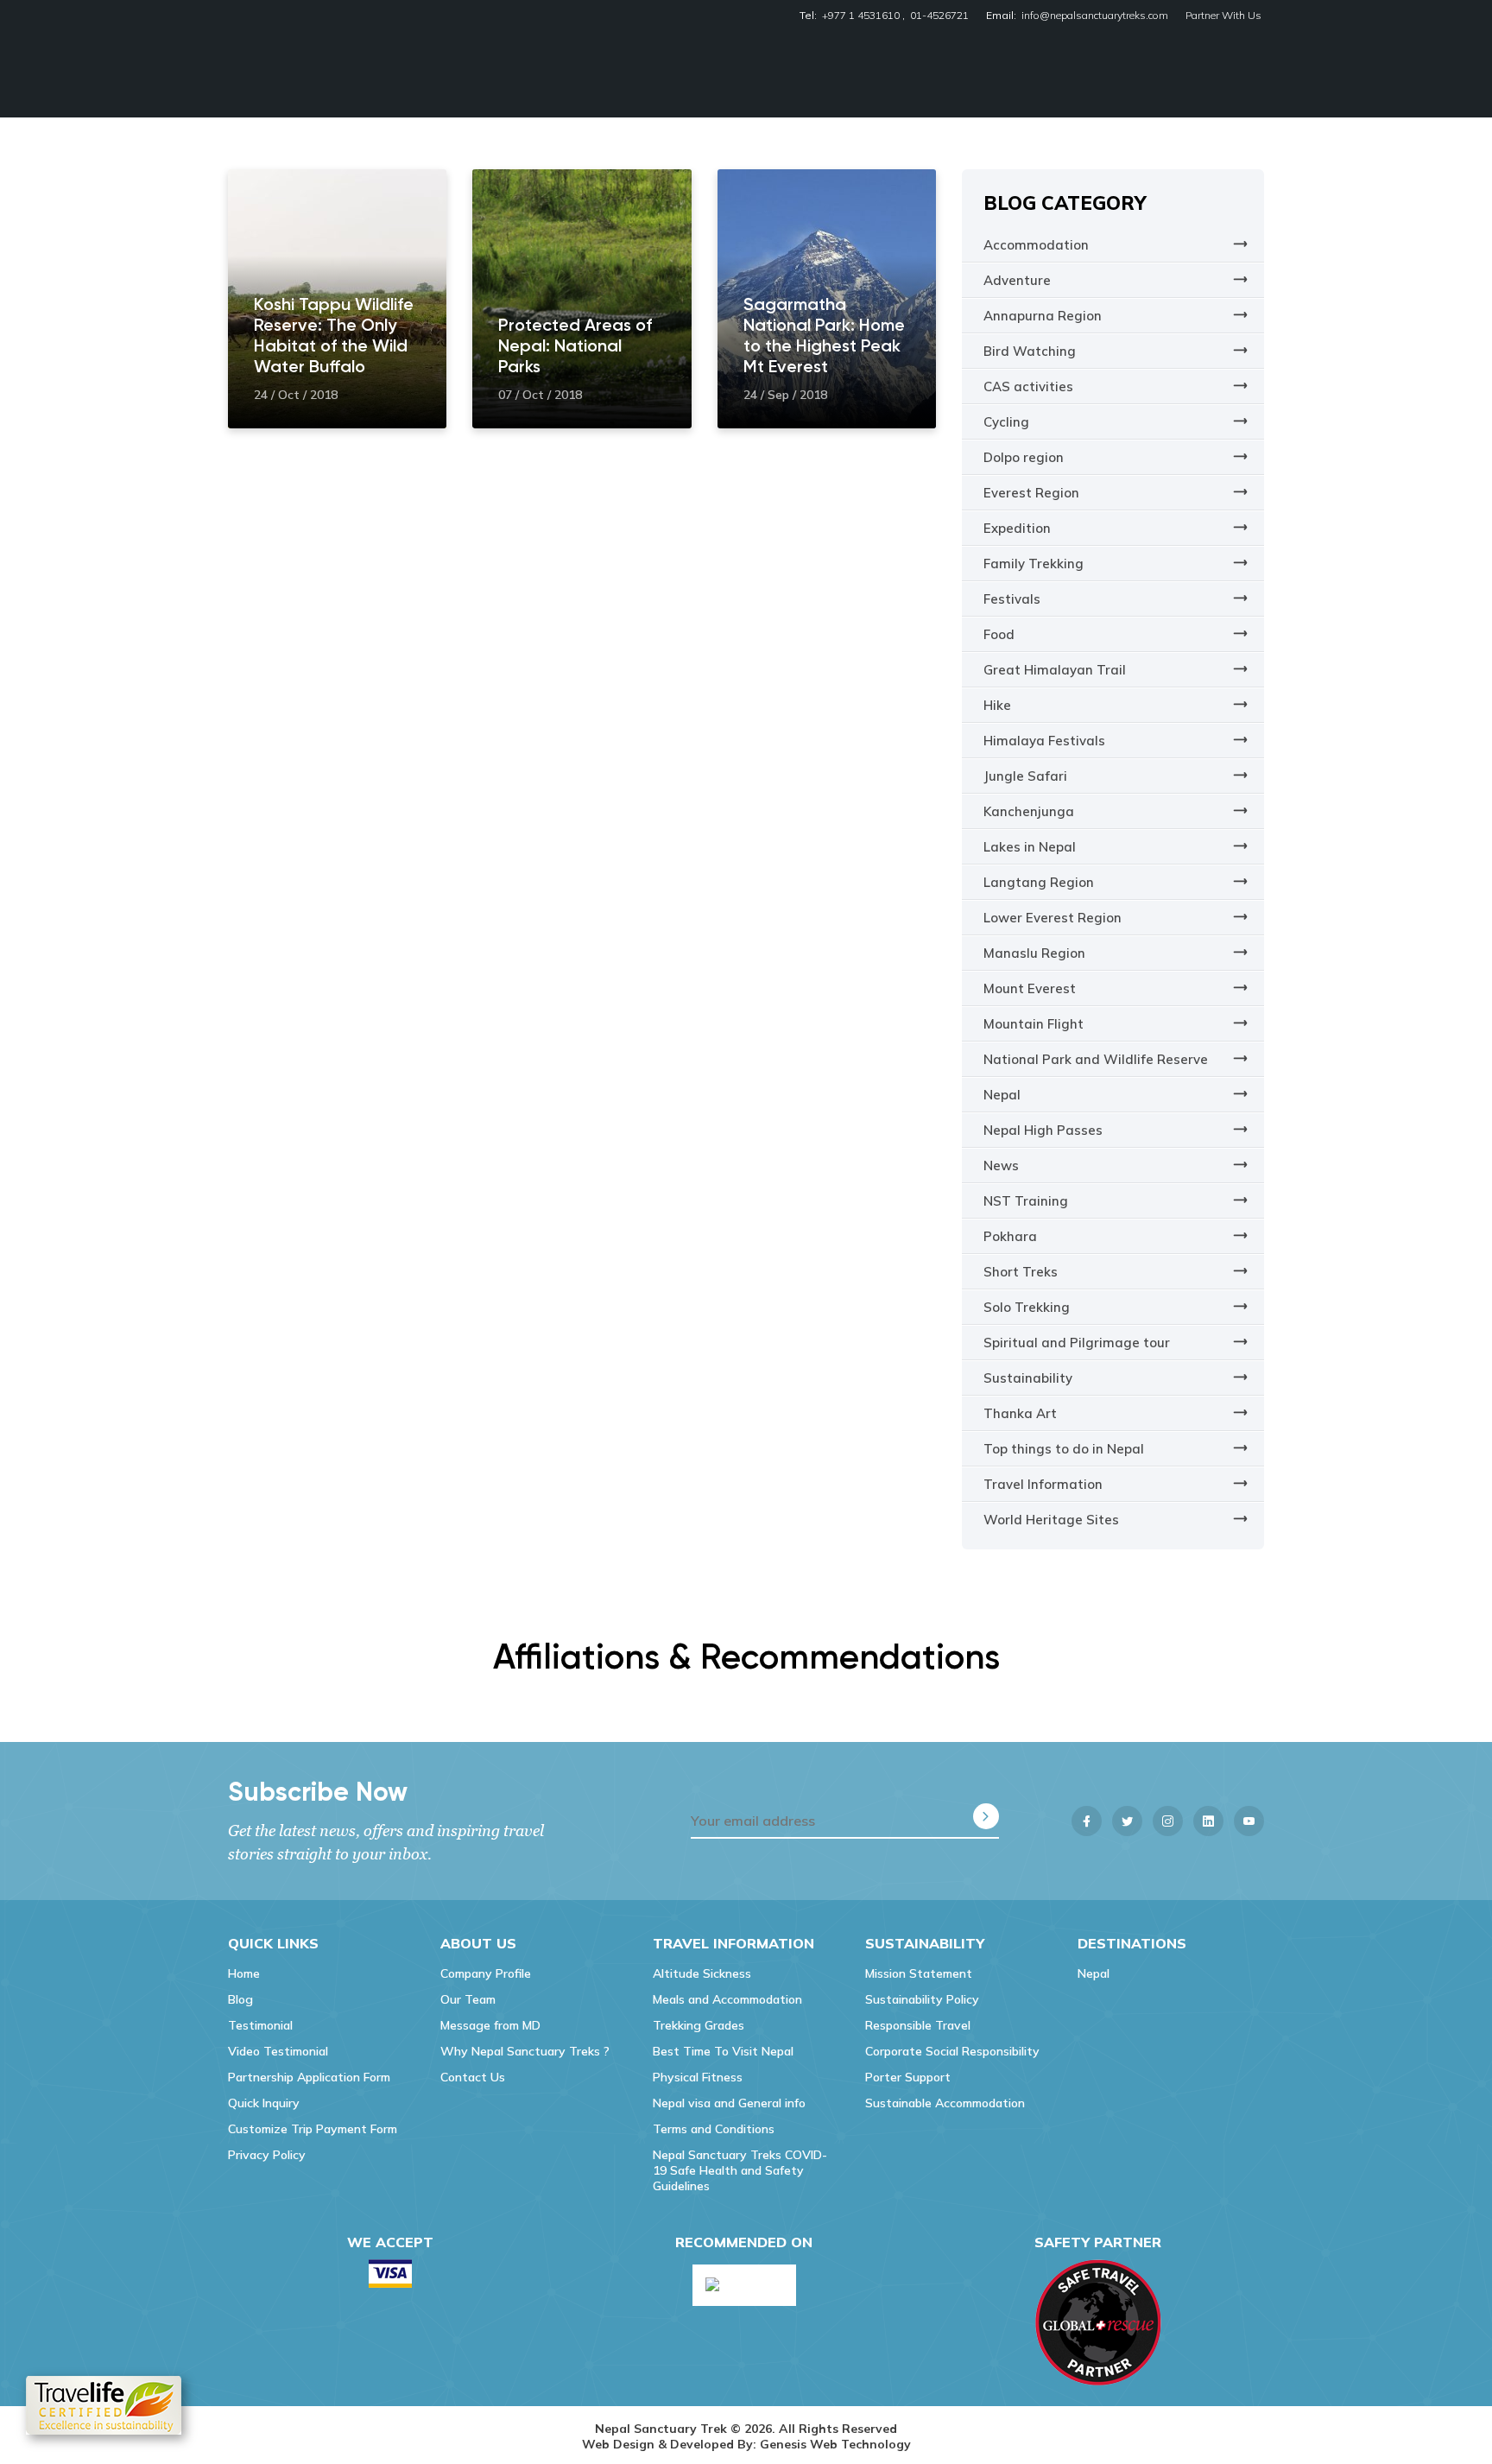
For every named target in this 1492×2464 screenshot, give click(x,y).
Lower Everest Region (1053, 918)
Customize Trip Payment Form (313, 2129)
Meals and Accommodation (727, 1999)
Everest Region (1031, 493)
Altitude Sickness (702, 1973)
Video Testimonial (278, 2051)
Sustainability (1028, 1378)
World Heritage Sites (1051, 1520)
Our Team (468, 1999)
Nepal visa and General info (729, 2103)
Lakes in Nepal (1030, 847)
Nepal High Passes (1043, 1130)
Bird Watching (1030, 351)
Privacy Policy (267, 2155)
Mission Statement (919, 1973)
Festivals (1012, 599)
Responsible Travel (918, 2025)
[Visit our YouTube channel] (1249, 1821)
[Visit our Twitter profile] (1127, 1821)
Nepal (1002, 1095)
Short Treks (1021, 1272)
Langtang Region (1039, 882)
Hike (997, 705)
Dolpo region (1024, 457)
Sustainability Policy (922, 1999)
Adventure (1017, 280)
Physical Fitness (698, 2077)
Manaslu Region (1034, 953)
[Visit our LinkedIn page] (1208, 1821)
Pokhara (1010, 1236)
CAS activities (1028, 386)
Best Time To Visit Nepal (723, 2051)
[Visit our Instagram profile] (1168, 1821)
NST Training (1026, 1201)
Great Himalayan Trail (1055, 670)
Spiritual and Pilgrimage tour (1077, 1343)
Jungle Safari (1025, 776)
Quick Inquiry (264, 2103)
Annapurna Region (1043, 316)
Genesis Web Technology (835, 2444)
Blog (240, 1999)
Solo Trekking (1027, 1307)
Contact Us (473, 2077)
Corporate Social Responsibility (952, 2051)
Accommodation (1036, 245)
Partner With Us (1223, 15)
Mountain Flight (1034, 1024)
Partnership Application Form (309, 2077)
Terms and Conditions (714, 2129)
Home (244, 1973)
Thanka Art (1020, 1413)
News (1001, 1165)
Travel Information (1043, 1484)
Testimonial (260, 2025)
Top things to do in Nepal (1064, 1449)
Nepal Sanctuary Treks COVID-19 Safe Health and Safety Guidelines (740, 2170)
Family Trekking (1034, 564)
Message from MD (490, 2025)
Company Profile (486, 1973)
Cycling (1006, 422)
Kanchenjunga (1029, 811)
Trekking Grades (699, 2025)
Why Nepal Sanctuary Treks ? (525, 2051)
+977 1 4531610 (861, 15)
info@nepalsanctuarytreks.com (1095, 15)
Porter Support (908, 2077)
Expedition (1017, 528)
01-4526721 (939, 15)
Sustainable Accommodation (945, 2103)
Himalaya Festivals (1044, 741)
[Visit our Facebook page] (1087, 1821)
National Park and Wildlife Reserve (1096, 1059)
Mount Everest (1030, 988)
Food (999, 634)
